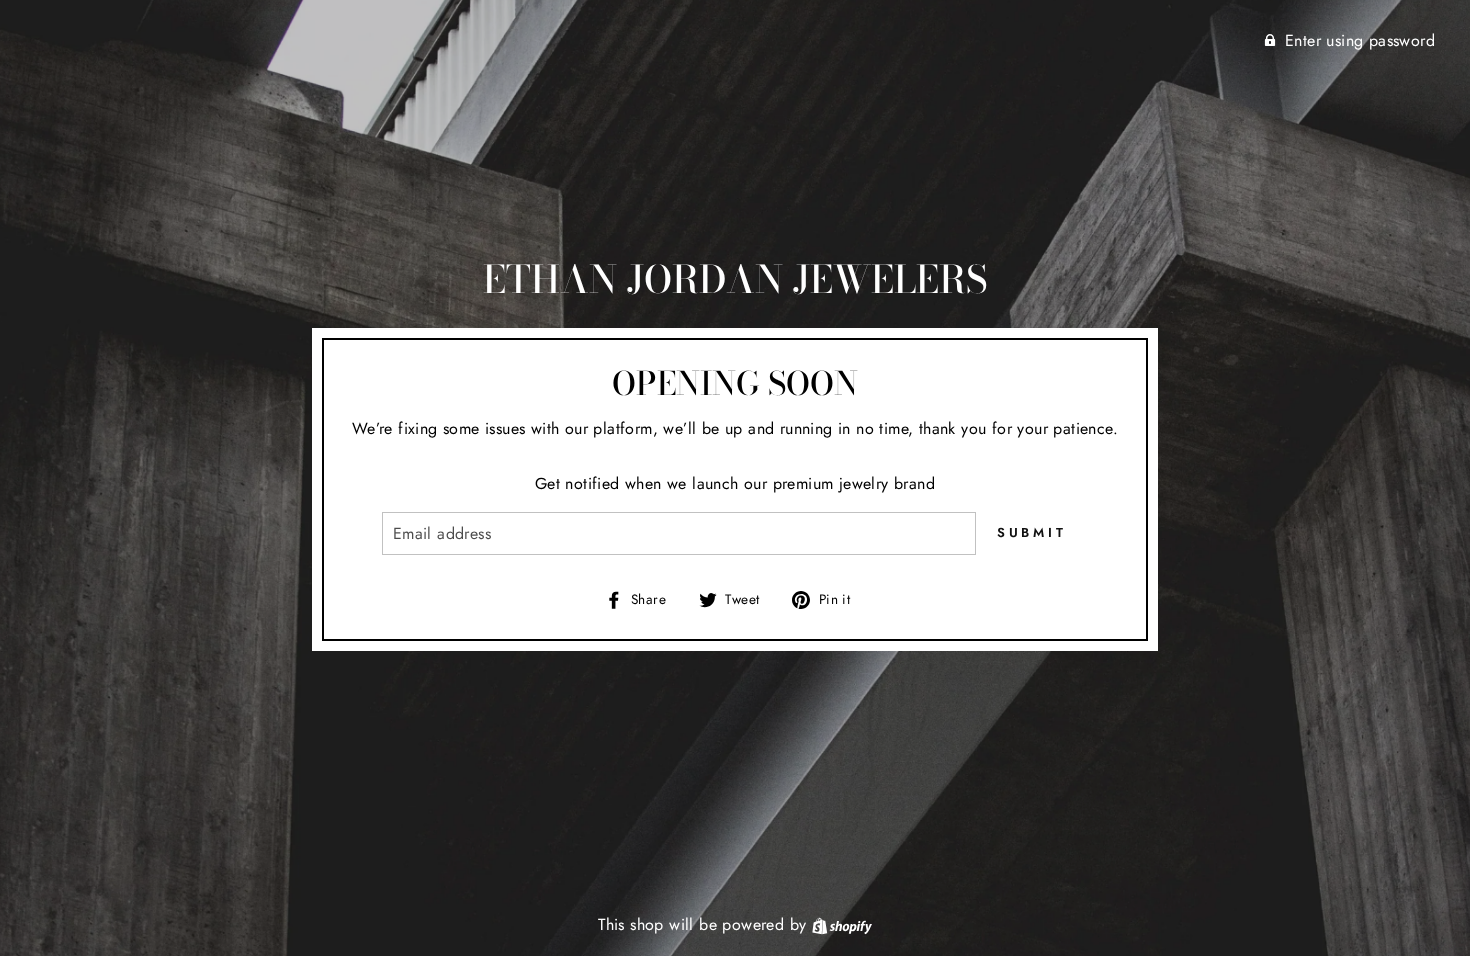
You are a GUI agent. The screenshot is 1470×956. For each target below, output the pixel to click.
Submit (1032, 532)
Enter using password (1360, 40)
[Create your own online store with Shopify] (842, 924)
